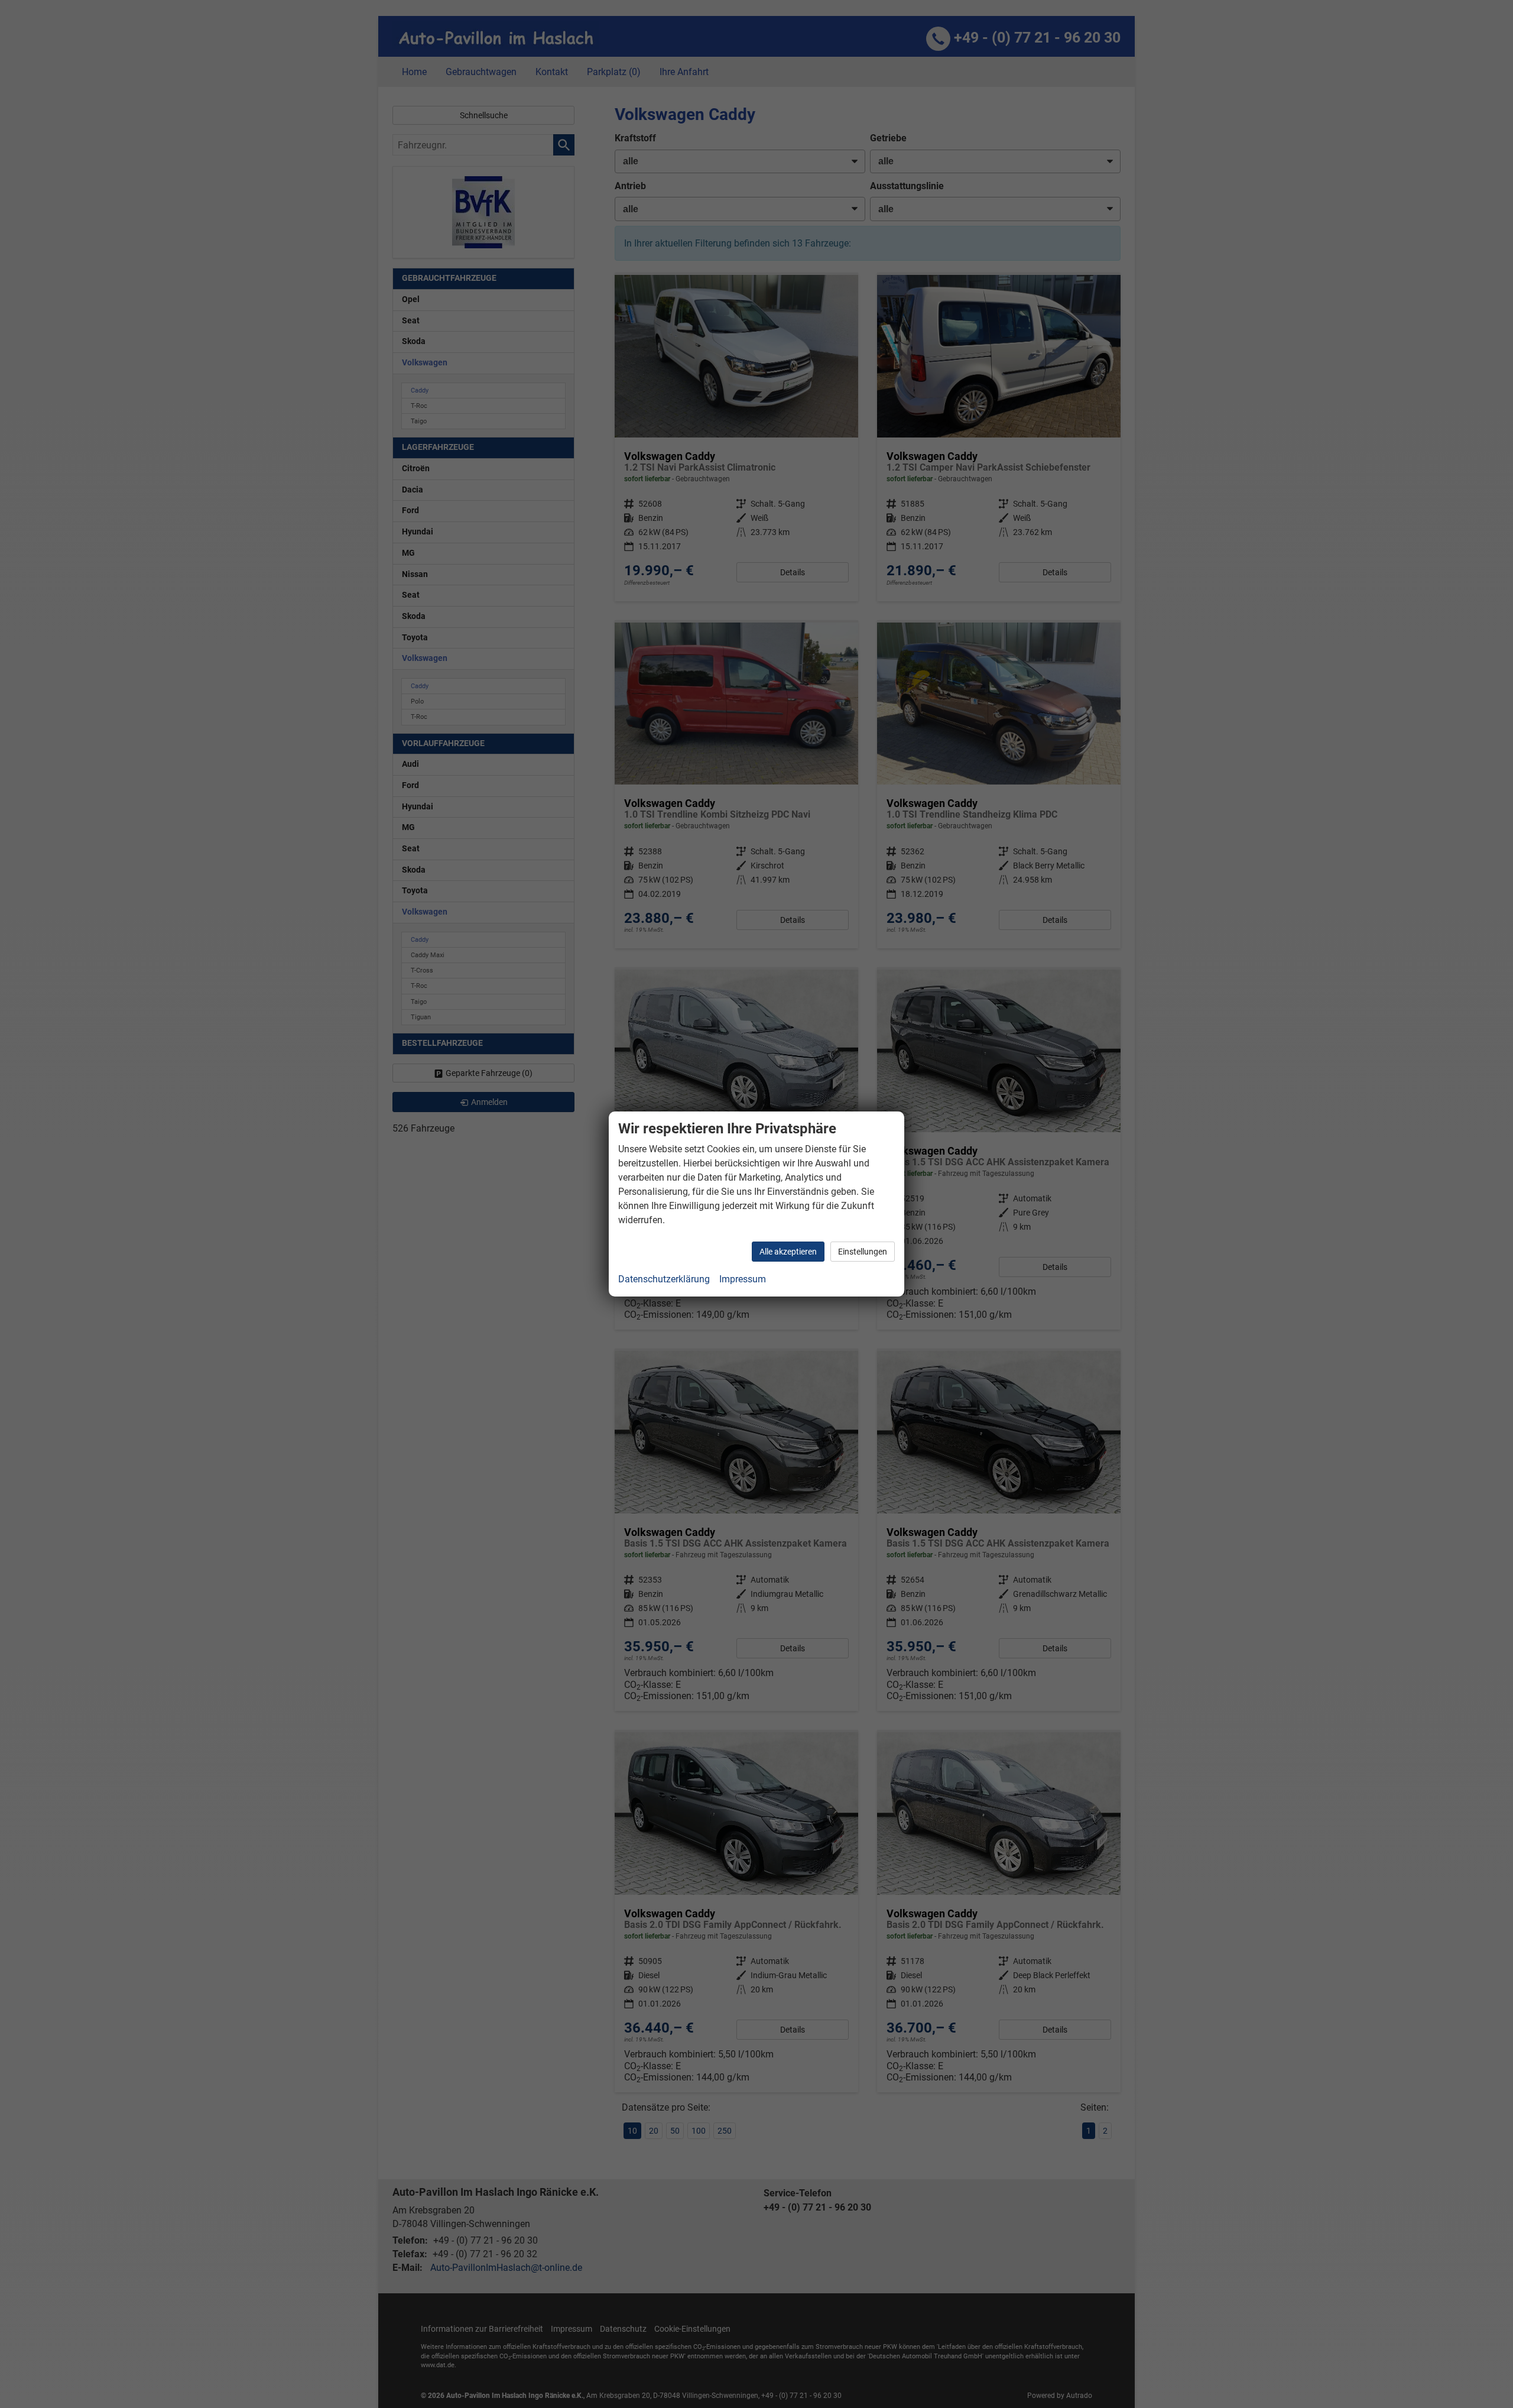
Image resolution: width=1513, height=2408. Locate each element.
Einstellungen (863, 1252)
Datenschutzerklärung (664, 1279)
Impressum (743, 1279)
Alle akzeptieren (788, 1252)
